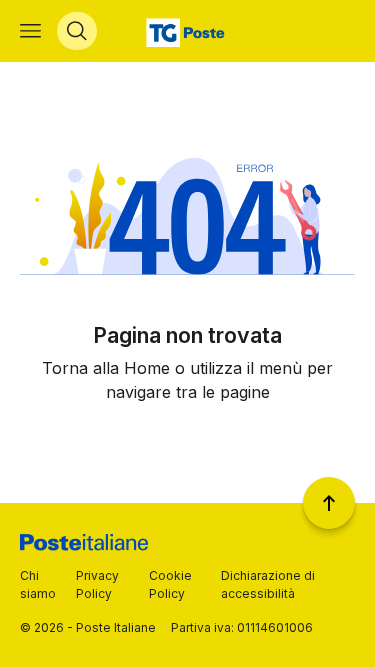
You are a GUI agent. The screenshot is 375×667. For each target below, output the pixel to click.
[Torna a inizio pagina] (329, 503)
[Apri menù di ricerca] (77, 31)
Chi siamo (38, 584)
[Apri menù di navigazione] (30, 31)
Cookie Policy (170, 584)
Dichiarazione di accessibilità (268, 584)
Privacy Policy (97, 584)
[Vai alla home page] (187, 31)
